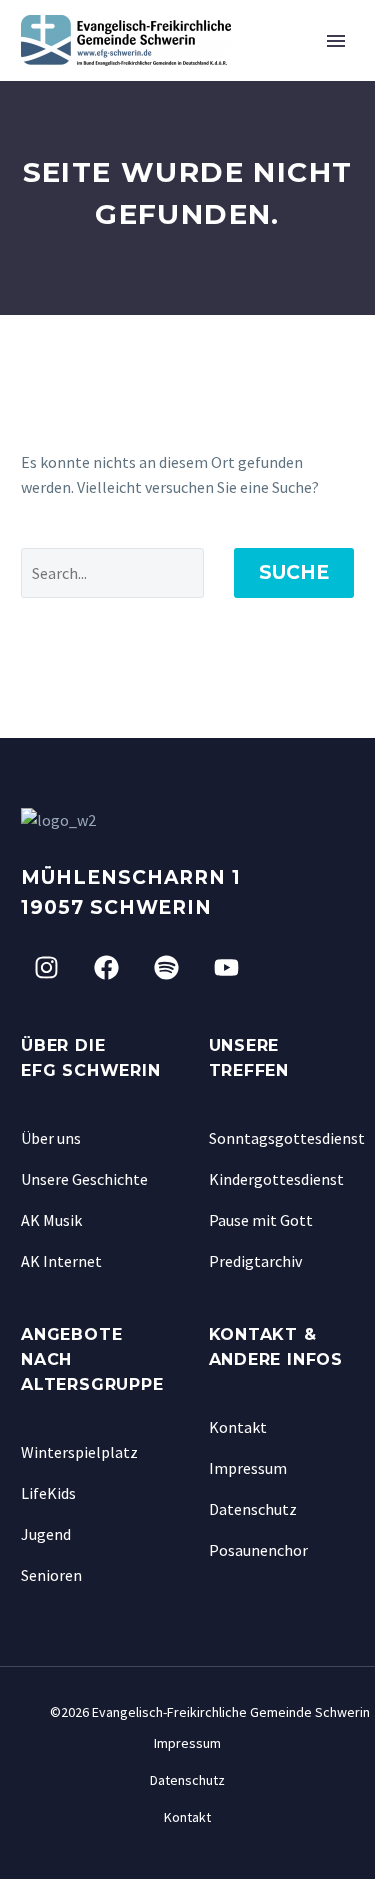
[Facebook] (106, 968)
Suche (294, 572)
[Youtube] (226, 968)
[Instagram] (46, 968)
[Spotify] (166, 968)
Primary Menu (336, 41)
